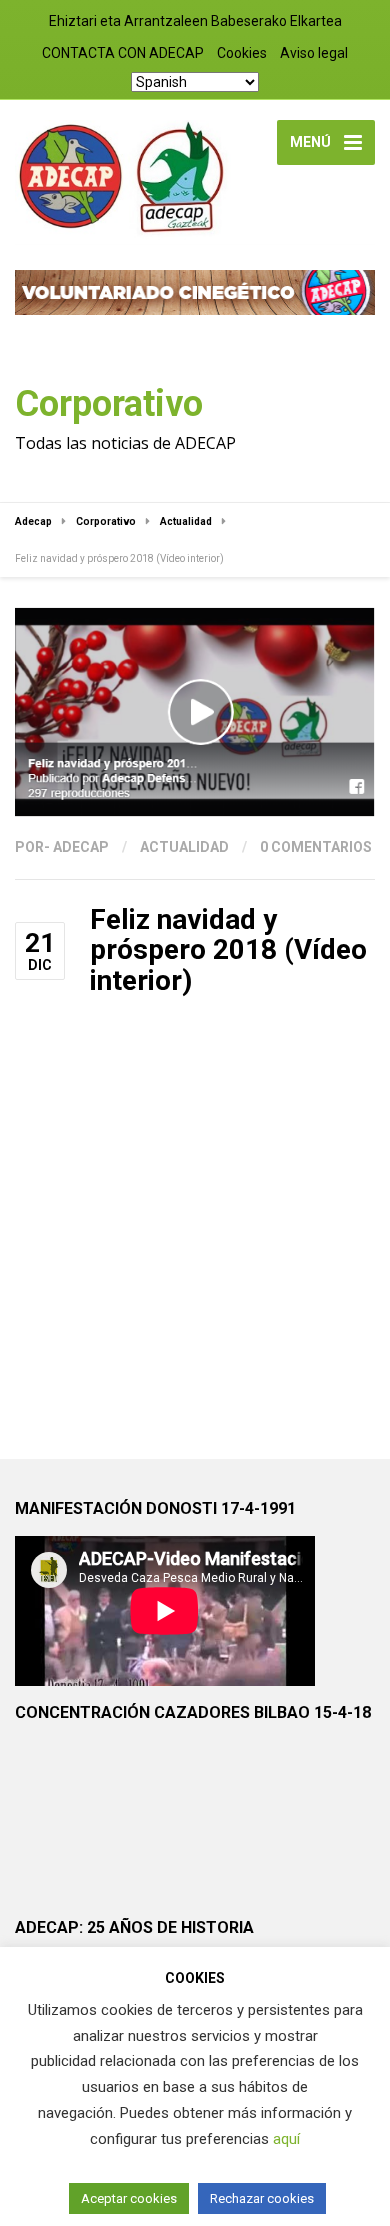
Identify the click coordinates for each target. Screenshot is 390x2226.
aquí (286, 2139)
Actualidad (184, 847)
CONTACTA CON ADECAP (123, 53)
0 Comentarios (316, 847)
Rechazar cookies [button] (262, 2198)
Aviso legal (314, 53)
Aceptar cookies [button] (129, 2198)
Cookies (242, 53)
